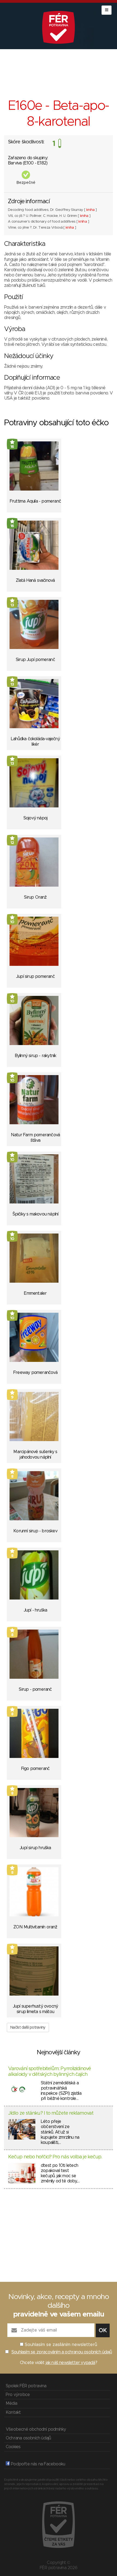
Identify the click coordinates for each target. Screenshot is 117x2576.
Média (11, 2403)
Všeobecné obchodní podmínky (36, 2429)
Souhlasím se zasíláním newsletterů (61, 2345)
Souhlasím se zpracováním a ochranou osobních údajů (62, 2352)
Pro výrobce (18, 2395)
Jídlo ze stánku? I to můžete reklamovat (51, 2113)
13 (12, 605)
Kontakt (13, 2412)
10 (12, 922)
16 (12, 447)
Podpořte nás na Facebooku (37, 2464)
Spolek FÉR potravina (26, 2386)
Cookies (13, 2447)
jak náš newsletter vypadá (70, 2363)
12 (12, 843)
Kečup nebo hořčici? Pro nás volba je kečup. (55, 2157)
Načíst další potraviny (28, 2028)
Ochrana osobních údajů (28, 2438)
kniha (90, 210)
